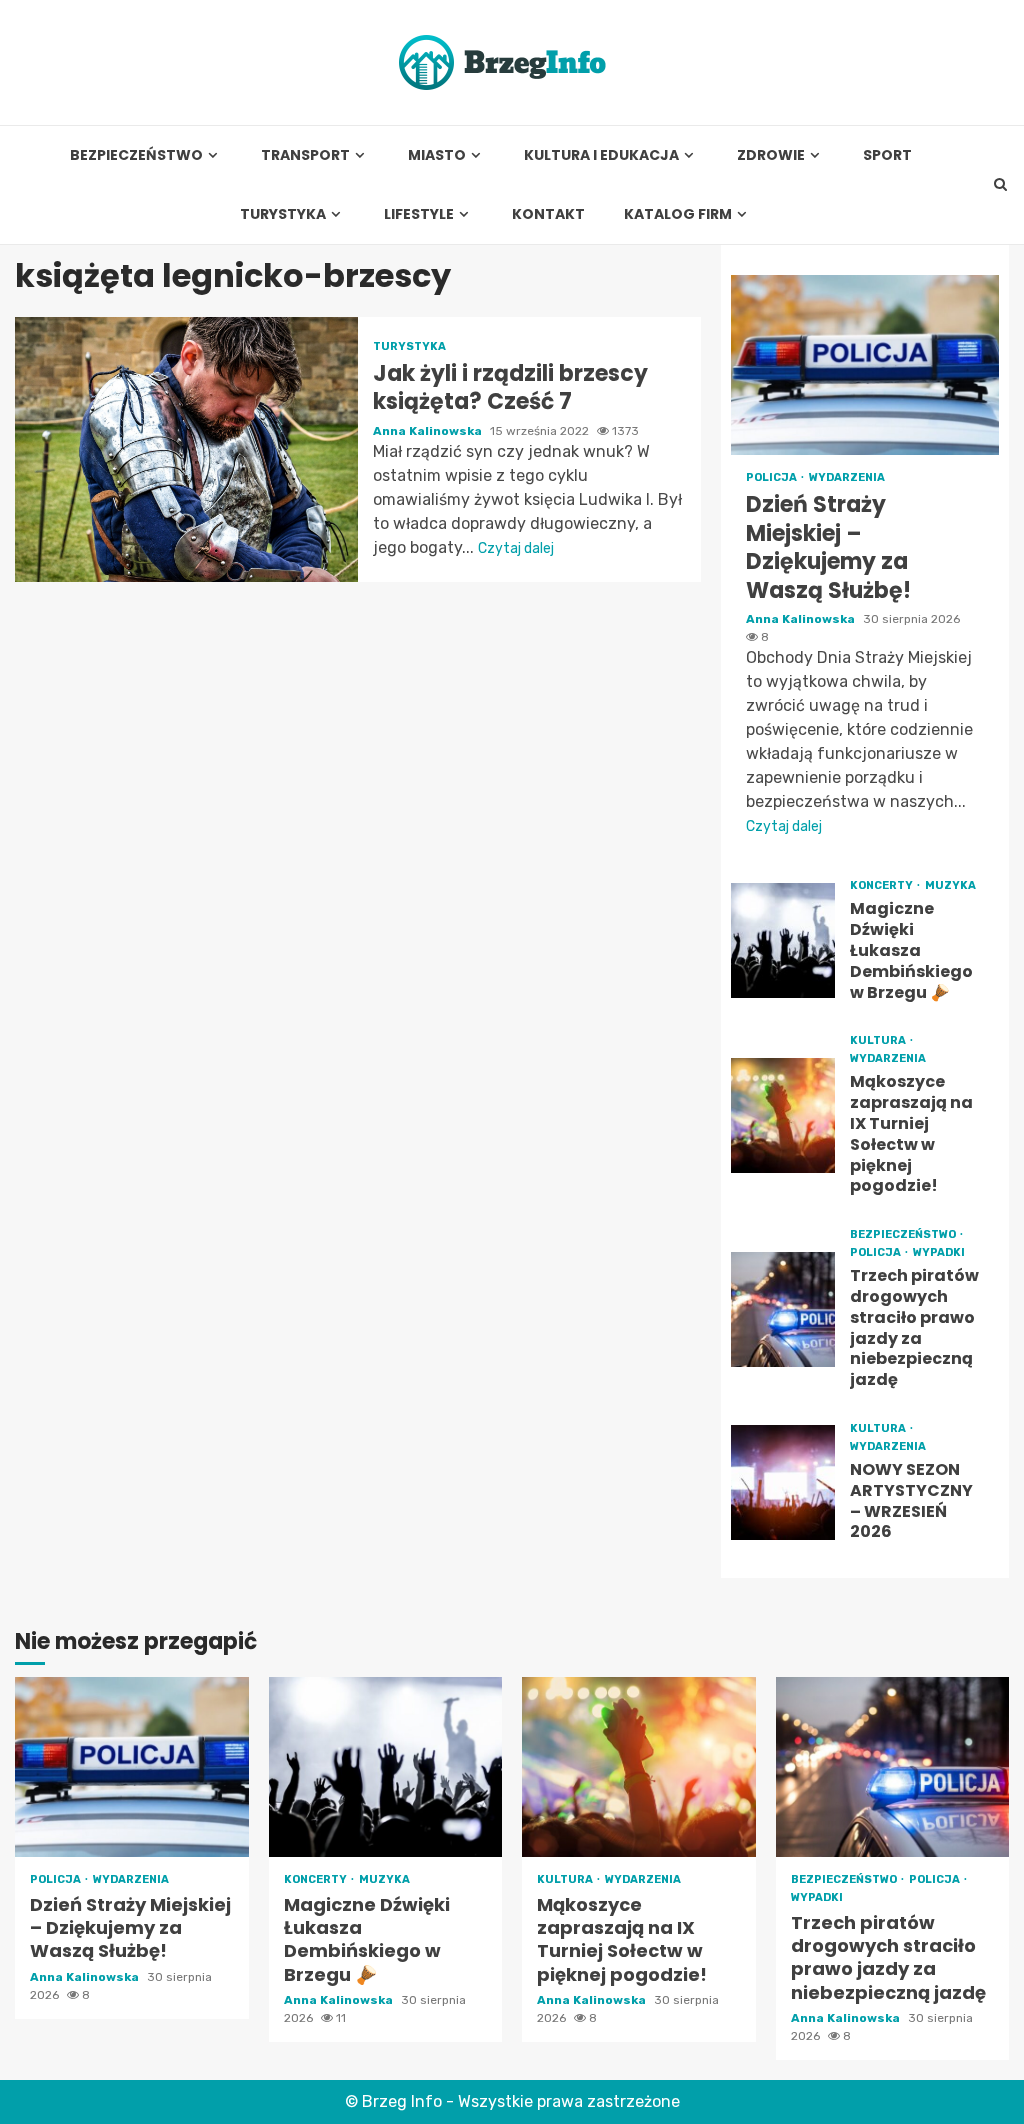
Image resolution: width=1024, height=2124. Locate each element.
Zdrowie (771, 155)
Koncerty (882, 885)
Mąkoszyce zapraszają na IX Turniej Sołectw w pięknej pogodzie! (783, 1115)
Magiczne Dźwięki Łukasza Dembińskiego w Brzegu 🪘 (783, 940)
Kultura (879, 1040)
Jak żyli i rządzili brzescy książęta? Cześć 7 (186, 449)
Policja (772, 477)
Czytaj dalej (516, 548)
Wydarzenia (847, 477)
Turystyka (283, 214)
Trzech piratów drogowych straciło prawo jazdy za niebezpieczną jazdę (783, 1309)
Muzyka (950, 885)
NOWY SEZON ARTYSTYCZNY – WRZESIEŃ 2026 (783, 1482)
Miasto (437, 155)
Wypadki (939, 1252)
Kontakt (548, 214)
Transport (305, 155)
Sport (887, 155)
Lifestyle (419, 214)
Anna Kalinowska (429, 431)
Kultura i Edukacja (601, 155)
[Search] (1000, 185)
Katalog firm (678, 214)
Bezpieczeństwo (136, 155)
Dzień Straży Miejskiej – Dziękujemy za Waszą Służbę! (865, 365)
